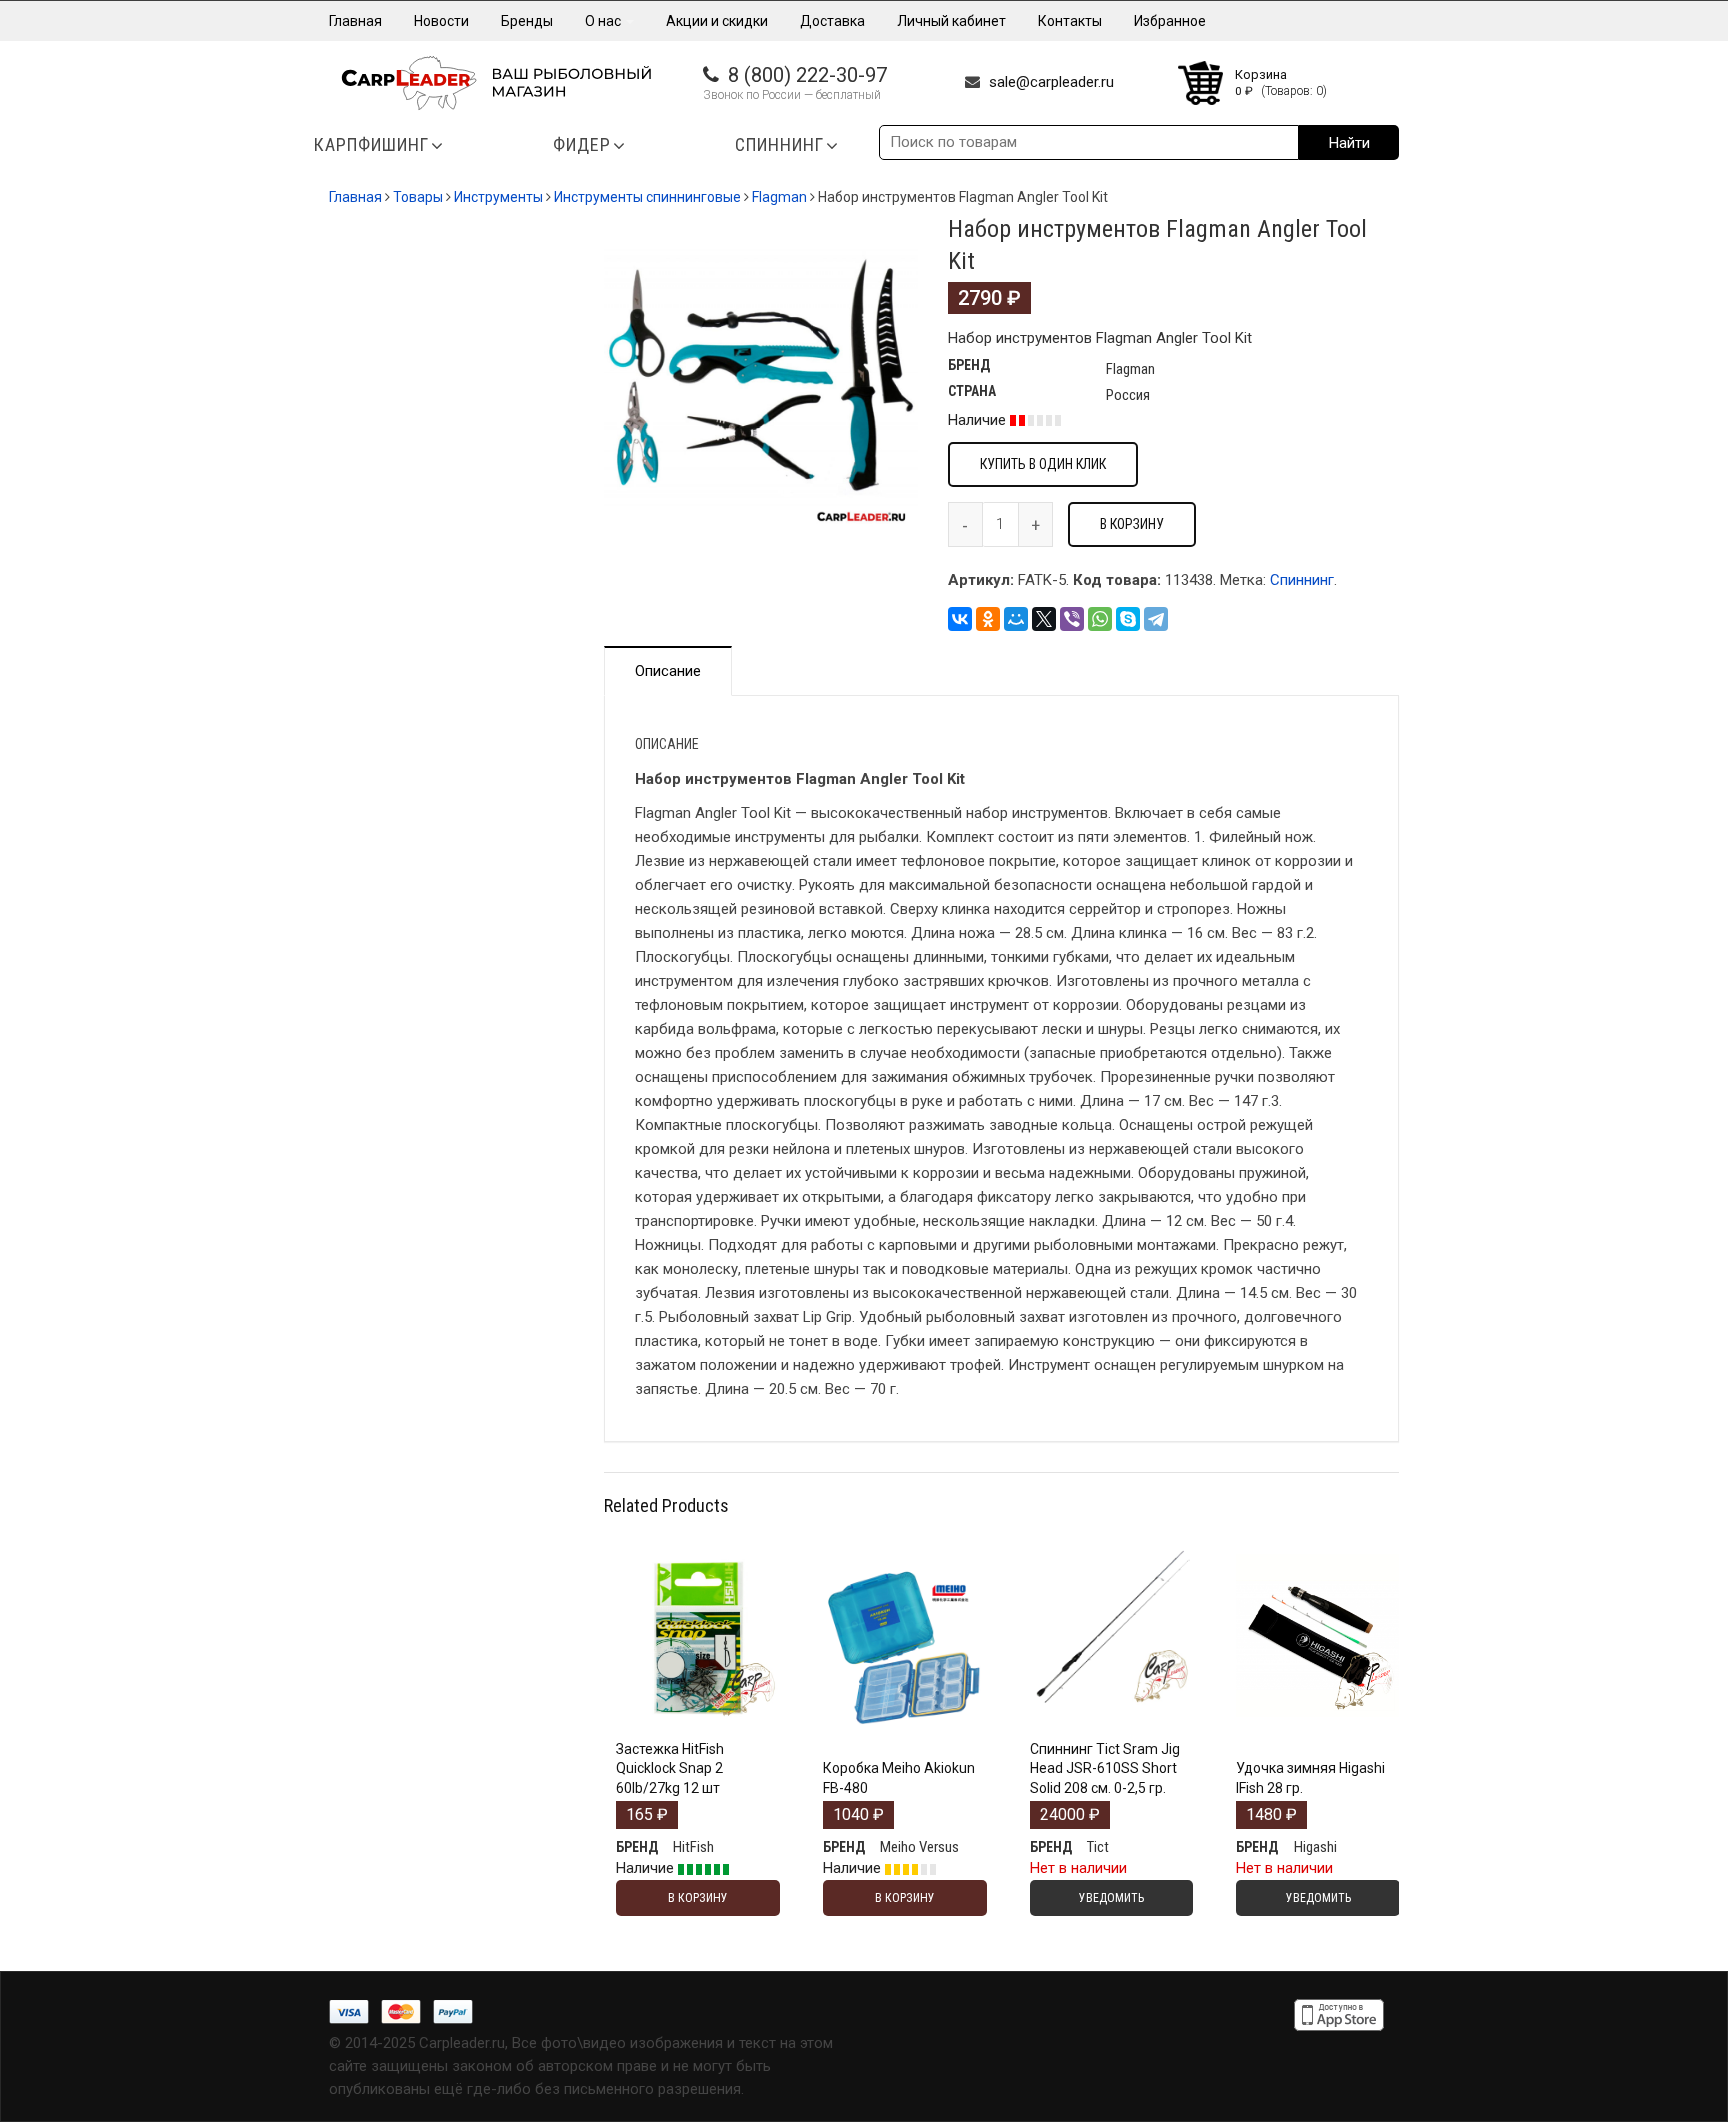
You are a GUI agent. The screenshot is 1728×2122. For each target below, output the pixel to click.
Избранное (1170, 21)
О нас (604, 21)
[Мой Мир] (1016, 619)
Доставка (832, 21)
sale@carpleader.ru (1051, 82)
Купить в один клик (1043, 464)
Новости (441, 21)
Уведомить (1111, 1727)
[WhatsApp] (1100, 619)
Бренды (527, 21)
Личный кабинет (951, 21)
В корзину (1132, 524)
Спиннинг (1302, 580)
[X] (1044, 619)
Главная (355, 21)
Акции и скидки (717, 21)
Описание (668, 671)
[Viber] (1072, 619)
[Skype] (1128, 619)
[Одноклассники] (988, 619)
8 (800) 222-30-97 (807, 75)
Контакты (1070, 21)
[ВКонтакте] (960, 619)
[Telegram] (1156, 619)
